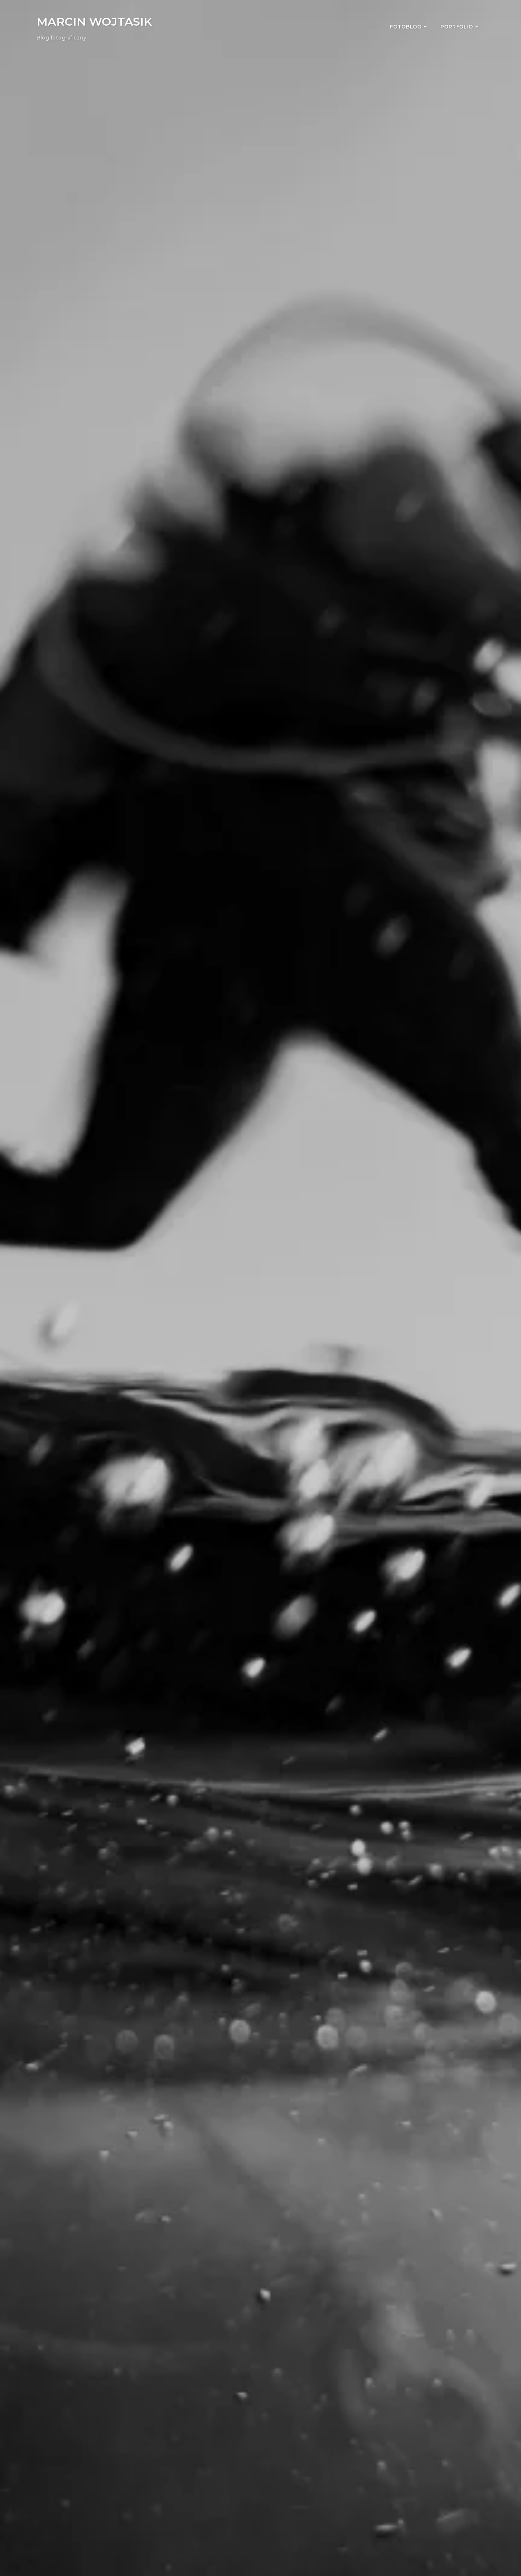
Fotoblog (406, 27)
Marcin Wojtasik (94, 22)
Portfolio (457, 27)
